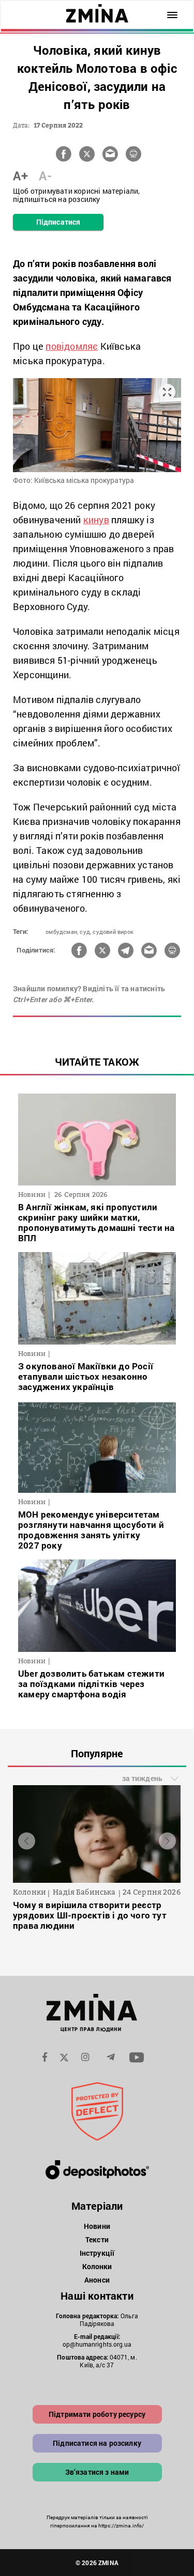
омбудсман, (62, 932)
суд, (85, 932)
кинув (96, 520)
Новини (97, 2226)
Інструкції (97, 2253)
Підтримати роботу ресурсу (97, 2414)
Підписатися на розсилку (97, 2443)
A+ (20, 176)
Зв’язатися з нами (97, 2472)
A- (45, 176)
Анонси (97, 2280)
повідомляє (72, 346)
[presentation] (27, 1841)
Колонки (97, 2266)
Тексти (97, 2239)
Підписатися (58, 222)
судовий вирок (113, 932)
